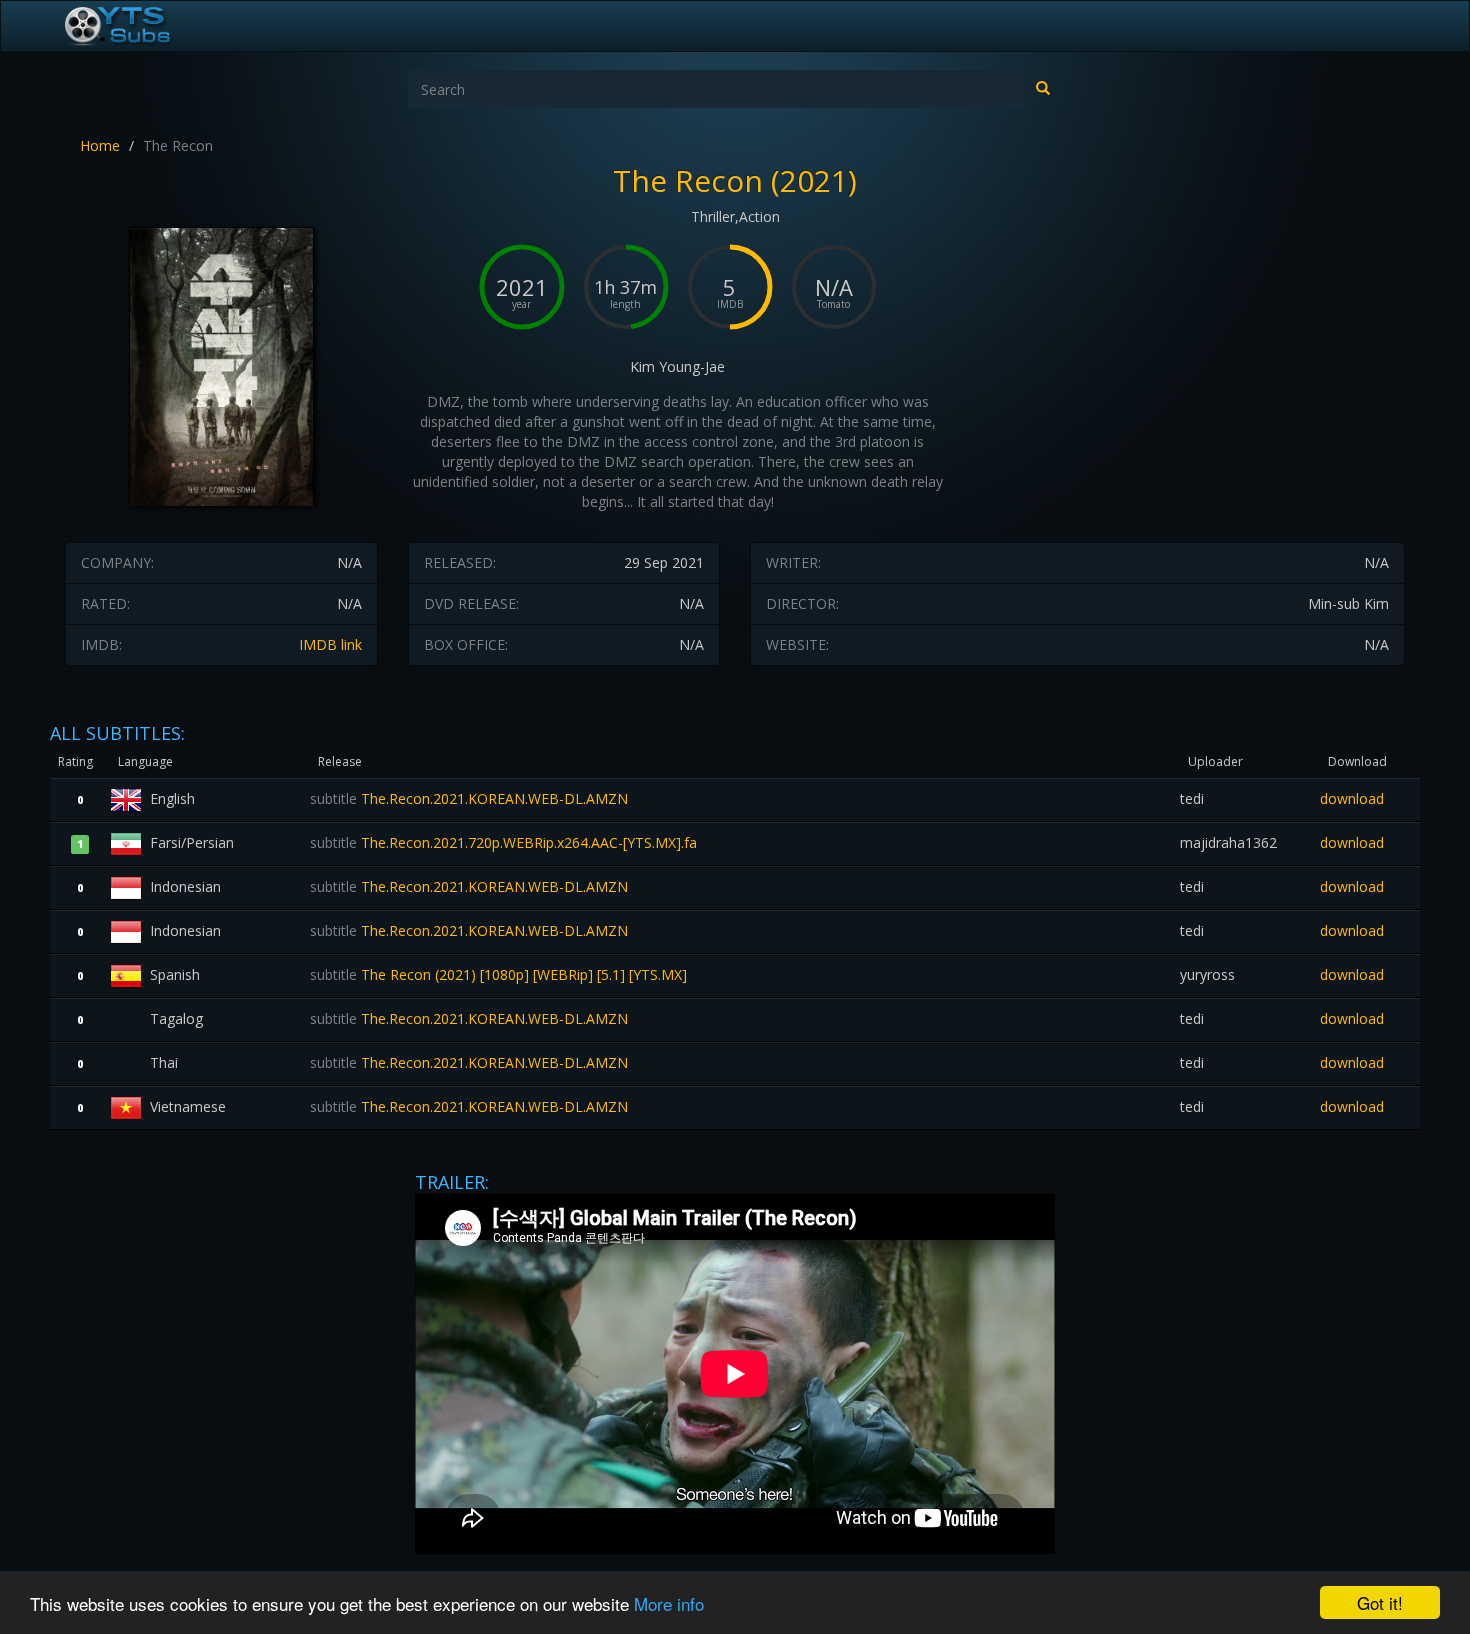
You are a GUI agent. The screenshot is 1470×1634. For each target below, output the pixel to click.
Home (100, 145)
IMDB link (330, 644)
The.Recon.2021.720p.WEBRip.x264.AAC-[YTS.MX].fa (503, 842)
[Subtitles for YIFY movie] (140, 26)
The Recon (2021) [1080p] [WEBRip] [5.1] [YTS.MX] (498, 974)
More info (669, 1603)
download (1352, 798)
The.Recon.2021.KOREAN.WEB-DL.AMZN (469, 798)
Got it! (1380, 1602)
